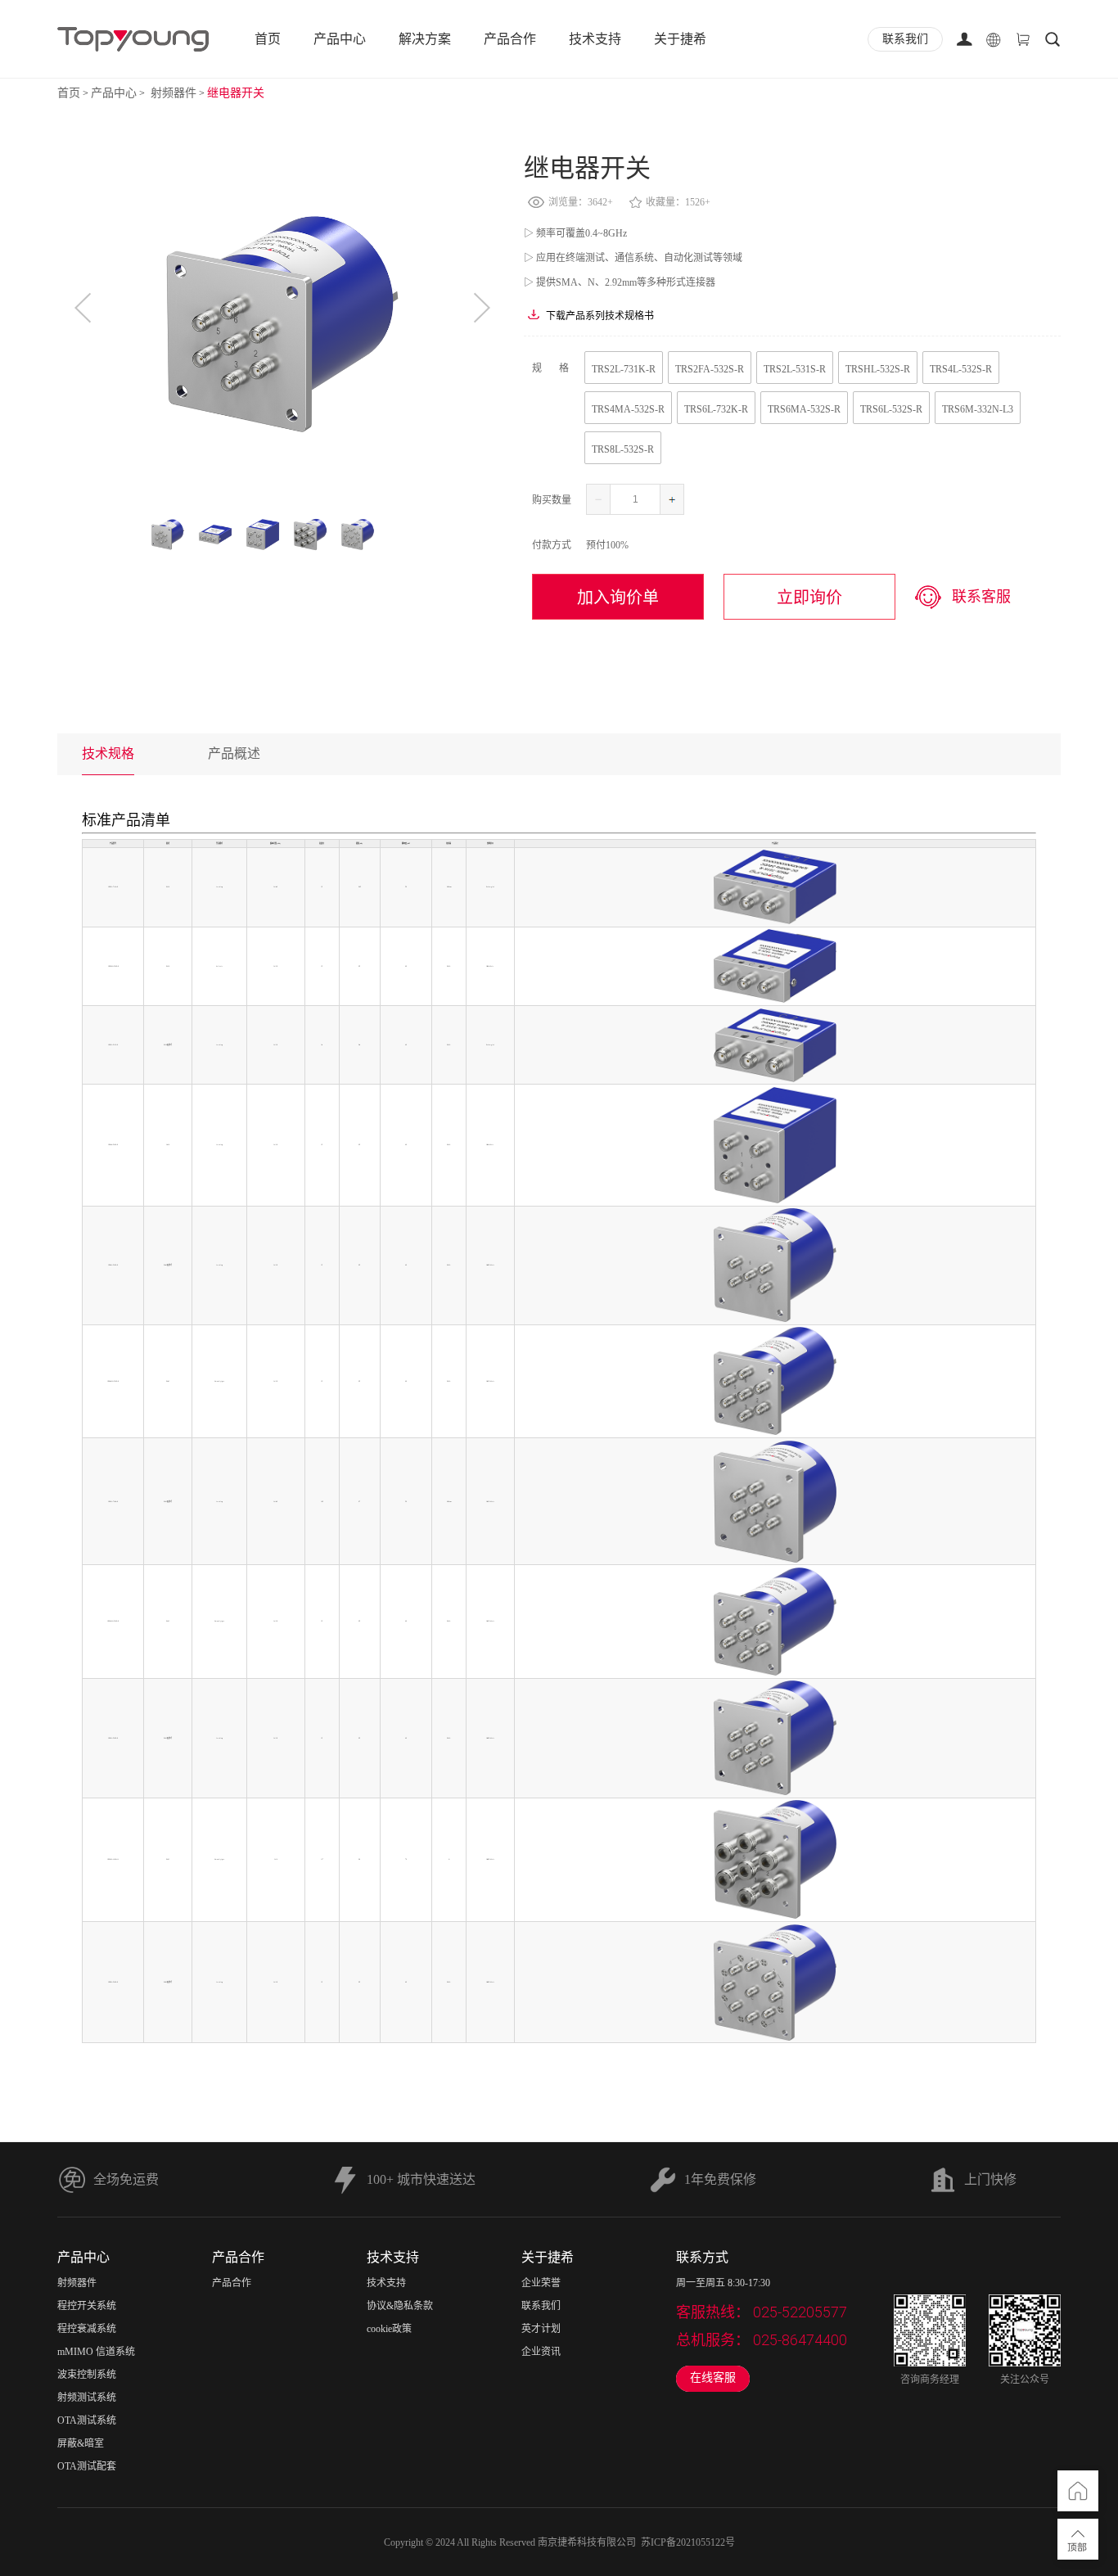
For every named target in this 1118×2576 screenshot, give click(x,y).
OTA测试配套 (87, 2466)
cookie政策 (389, 2329)
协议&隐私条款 (400, 2306)
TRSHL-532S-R (878, 369)
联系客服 (981, 597)
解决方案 (425, 39)
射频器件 (172, 93)
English (994, 123)
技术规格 (108, 753)
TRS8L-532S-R (623, 449)
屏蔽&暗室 (81, 2443)
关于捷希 (680, 39)
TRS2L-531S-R (795, 369)
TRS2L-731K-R (624, 369)
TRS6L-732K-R (716, 409)
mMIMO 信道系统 (96, 2352)
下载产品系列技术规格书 (600, 316)
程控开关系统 (87, 2306)
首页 (268, 39)
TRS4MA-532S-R (628, 409)
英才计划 (541, 2329)
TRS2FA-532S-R (710, 369)
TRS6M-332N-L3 (978, 409)
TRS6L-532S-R (891, 409)
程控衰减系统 (87, 2329)
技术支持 (595, 39)
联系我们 (541, 2306)
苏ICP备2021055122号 (688, 2542)
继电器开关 (236, 93)
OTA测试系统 (87, 2420)
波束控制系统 (87, 2375)
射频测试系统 (87, 2398)
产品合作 (510, 39)
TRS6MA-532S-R (804, 409)
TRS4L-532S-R (961, 369)
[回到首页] (1078, 2491)
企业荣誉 (541, 2283)
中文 (994, 97)
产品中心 (340, 39)
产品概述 (234, 753)
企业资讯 (541, 2352)
